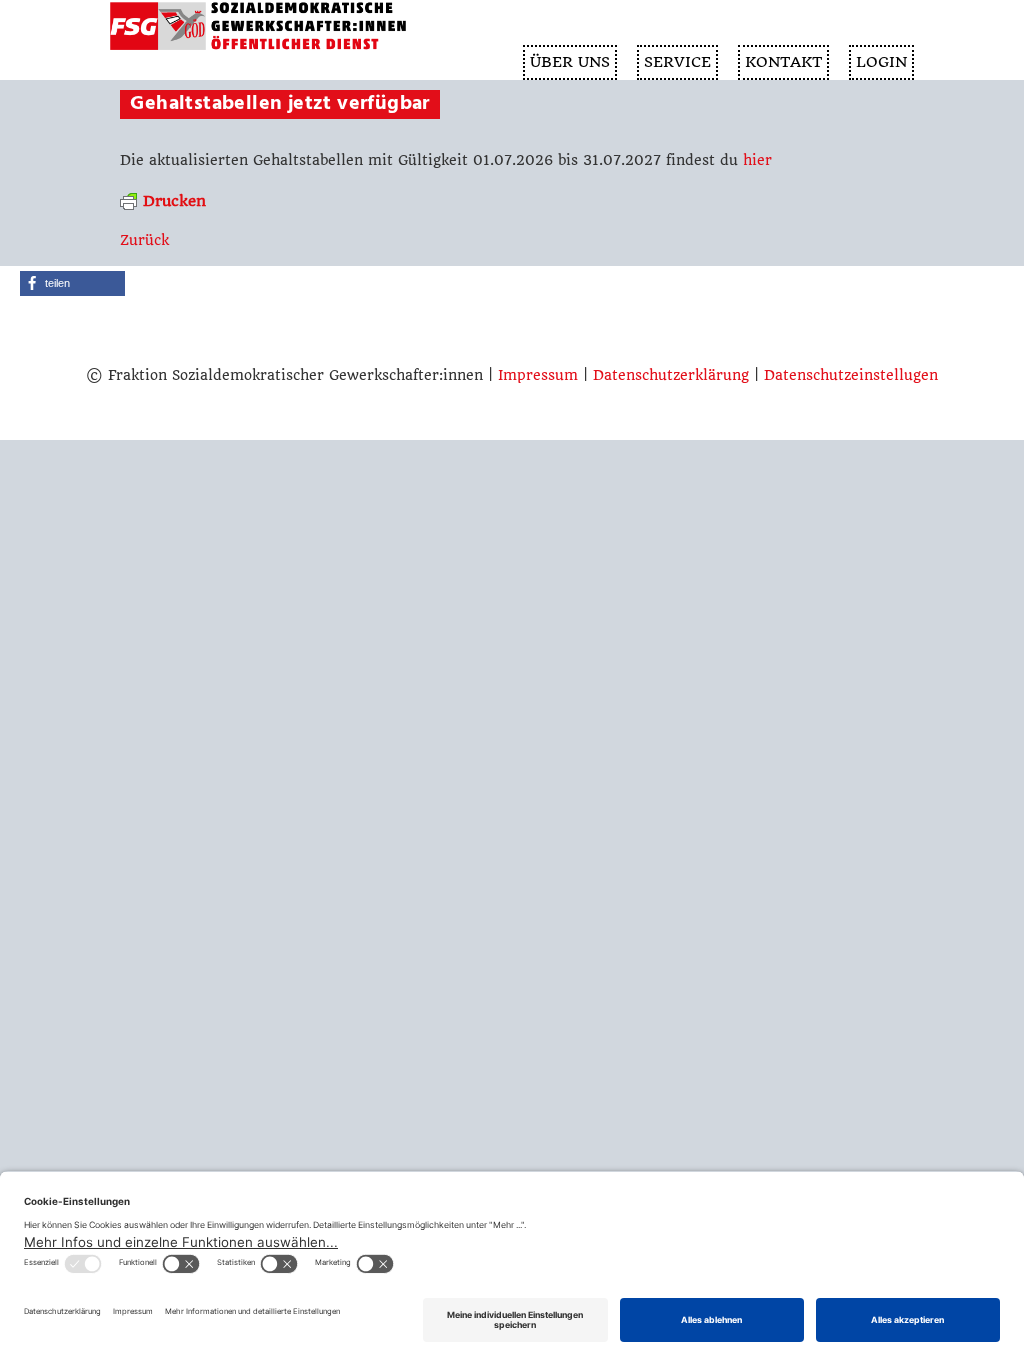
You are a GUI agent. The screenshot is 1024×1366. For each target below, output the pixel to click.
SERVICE (677, 62)
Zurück (144, 240)
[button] (72, 283)
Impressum (538, 375)
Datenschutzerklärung (671, 375)
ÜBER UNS (570, 62)
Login (881, 62)
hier (757, 160)
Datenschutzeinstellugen (851, 375)
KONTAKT (783, 62)
